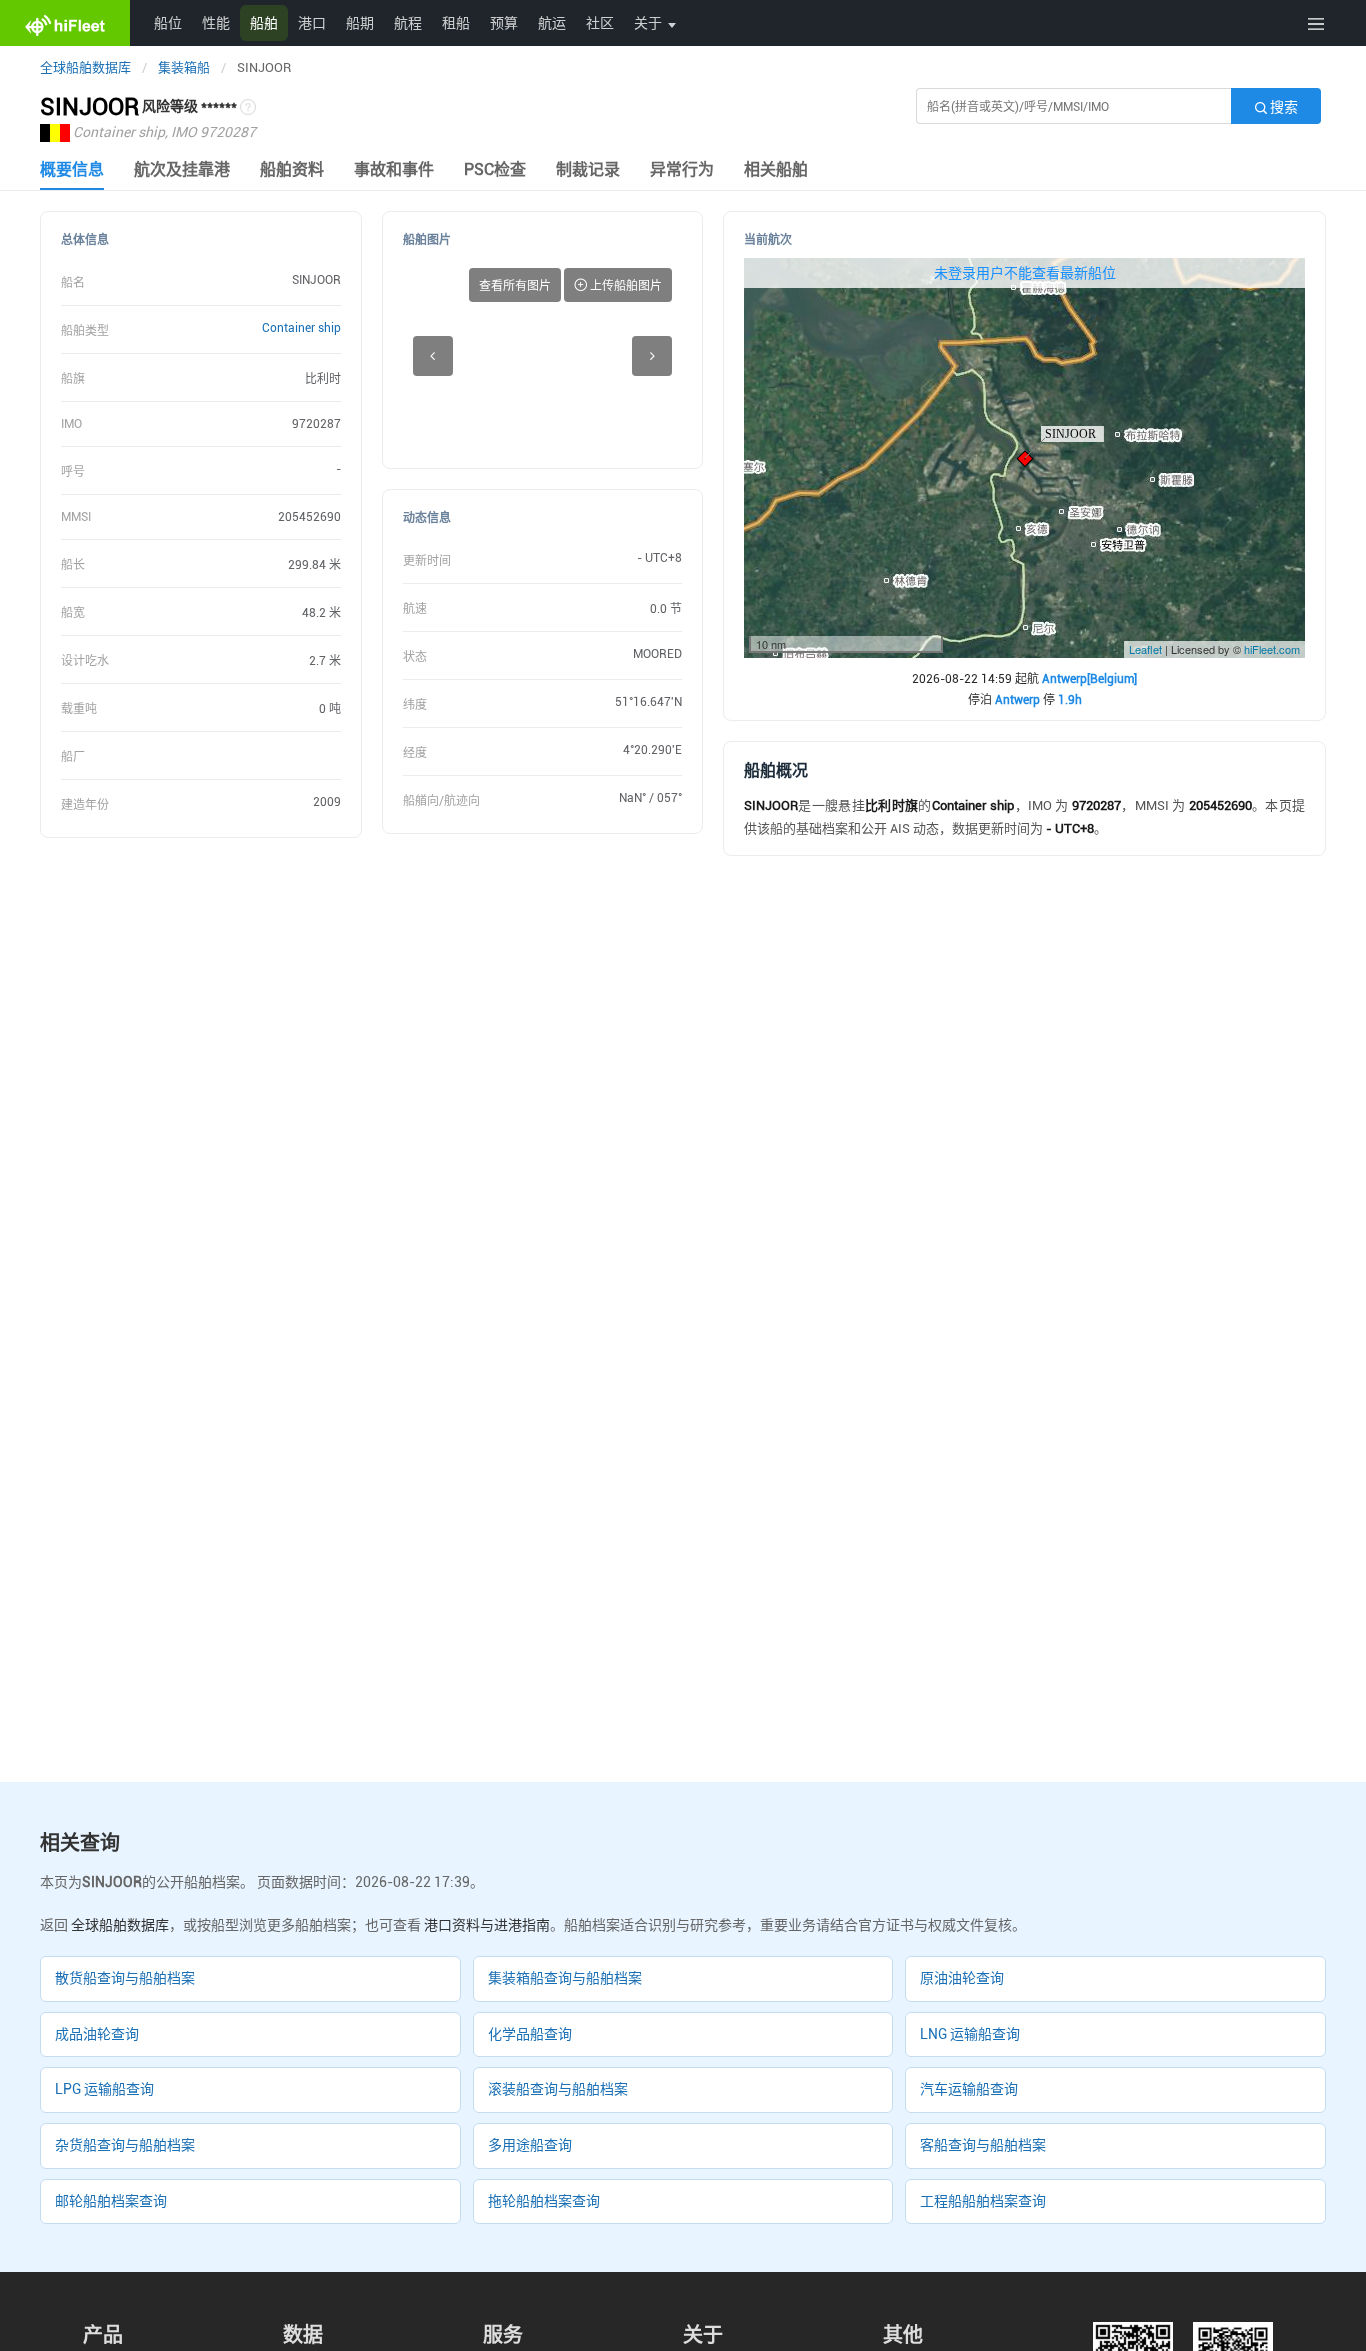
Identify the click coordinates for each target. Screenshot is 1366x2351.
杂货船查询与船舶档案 (125, 2145)
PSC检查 (495, 169)
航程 (408, 22)
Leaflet (1145, 649)
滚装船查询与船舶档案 (558, 2089)
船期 (360, 22)
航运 (552, 22)
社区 (600, 22)
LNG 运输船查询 (970, 2034)
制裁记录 (588, 169)
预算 (504, 22)
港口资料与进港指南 (487, 1925)
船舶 (264, 22)
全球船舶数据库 (85, 67)
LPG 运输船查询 (104, 2089)
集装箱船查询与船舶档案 (565, 1978)
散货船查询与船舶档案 (125, 1978)
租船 (456, 22)
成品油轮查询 (97, 2034)
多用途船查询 (530, 2145)
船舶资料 (292, 169)
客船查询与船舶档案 (983, 2145)
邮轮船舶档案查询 (111, 2201)
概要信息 (72, 169)
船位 (168, 22)
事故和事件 (394, 169)
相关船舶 (776, 169)
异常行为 (682, 169)
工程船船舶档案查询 (983, 2201)
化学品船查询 (530, 2034)
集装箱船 (184, 67)
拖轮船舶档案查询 (544, 2201)
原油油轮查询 (962, 1978)
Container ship (301, 328)
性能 (216, 22)
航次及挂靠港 (182, 169)
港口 (312, 22)
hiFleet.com (1272, 649)
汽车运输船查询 (969, 2089)
